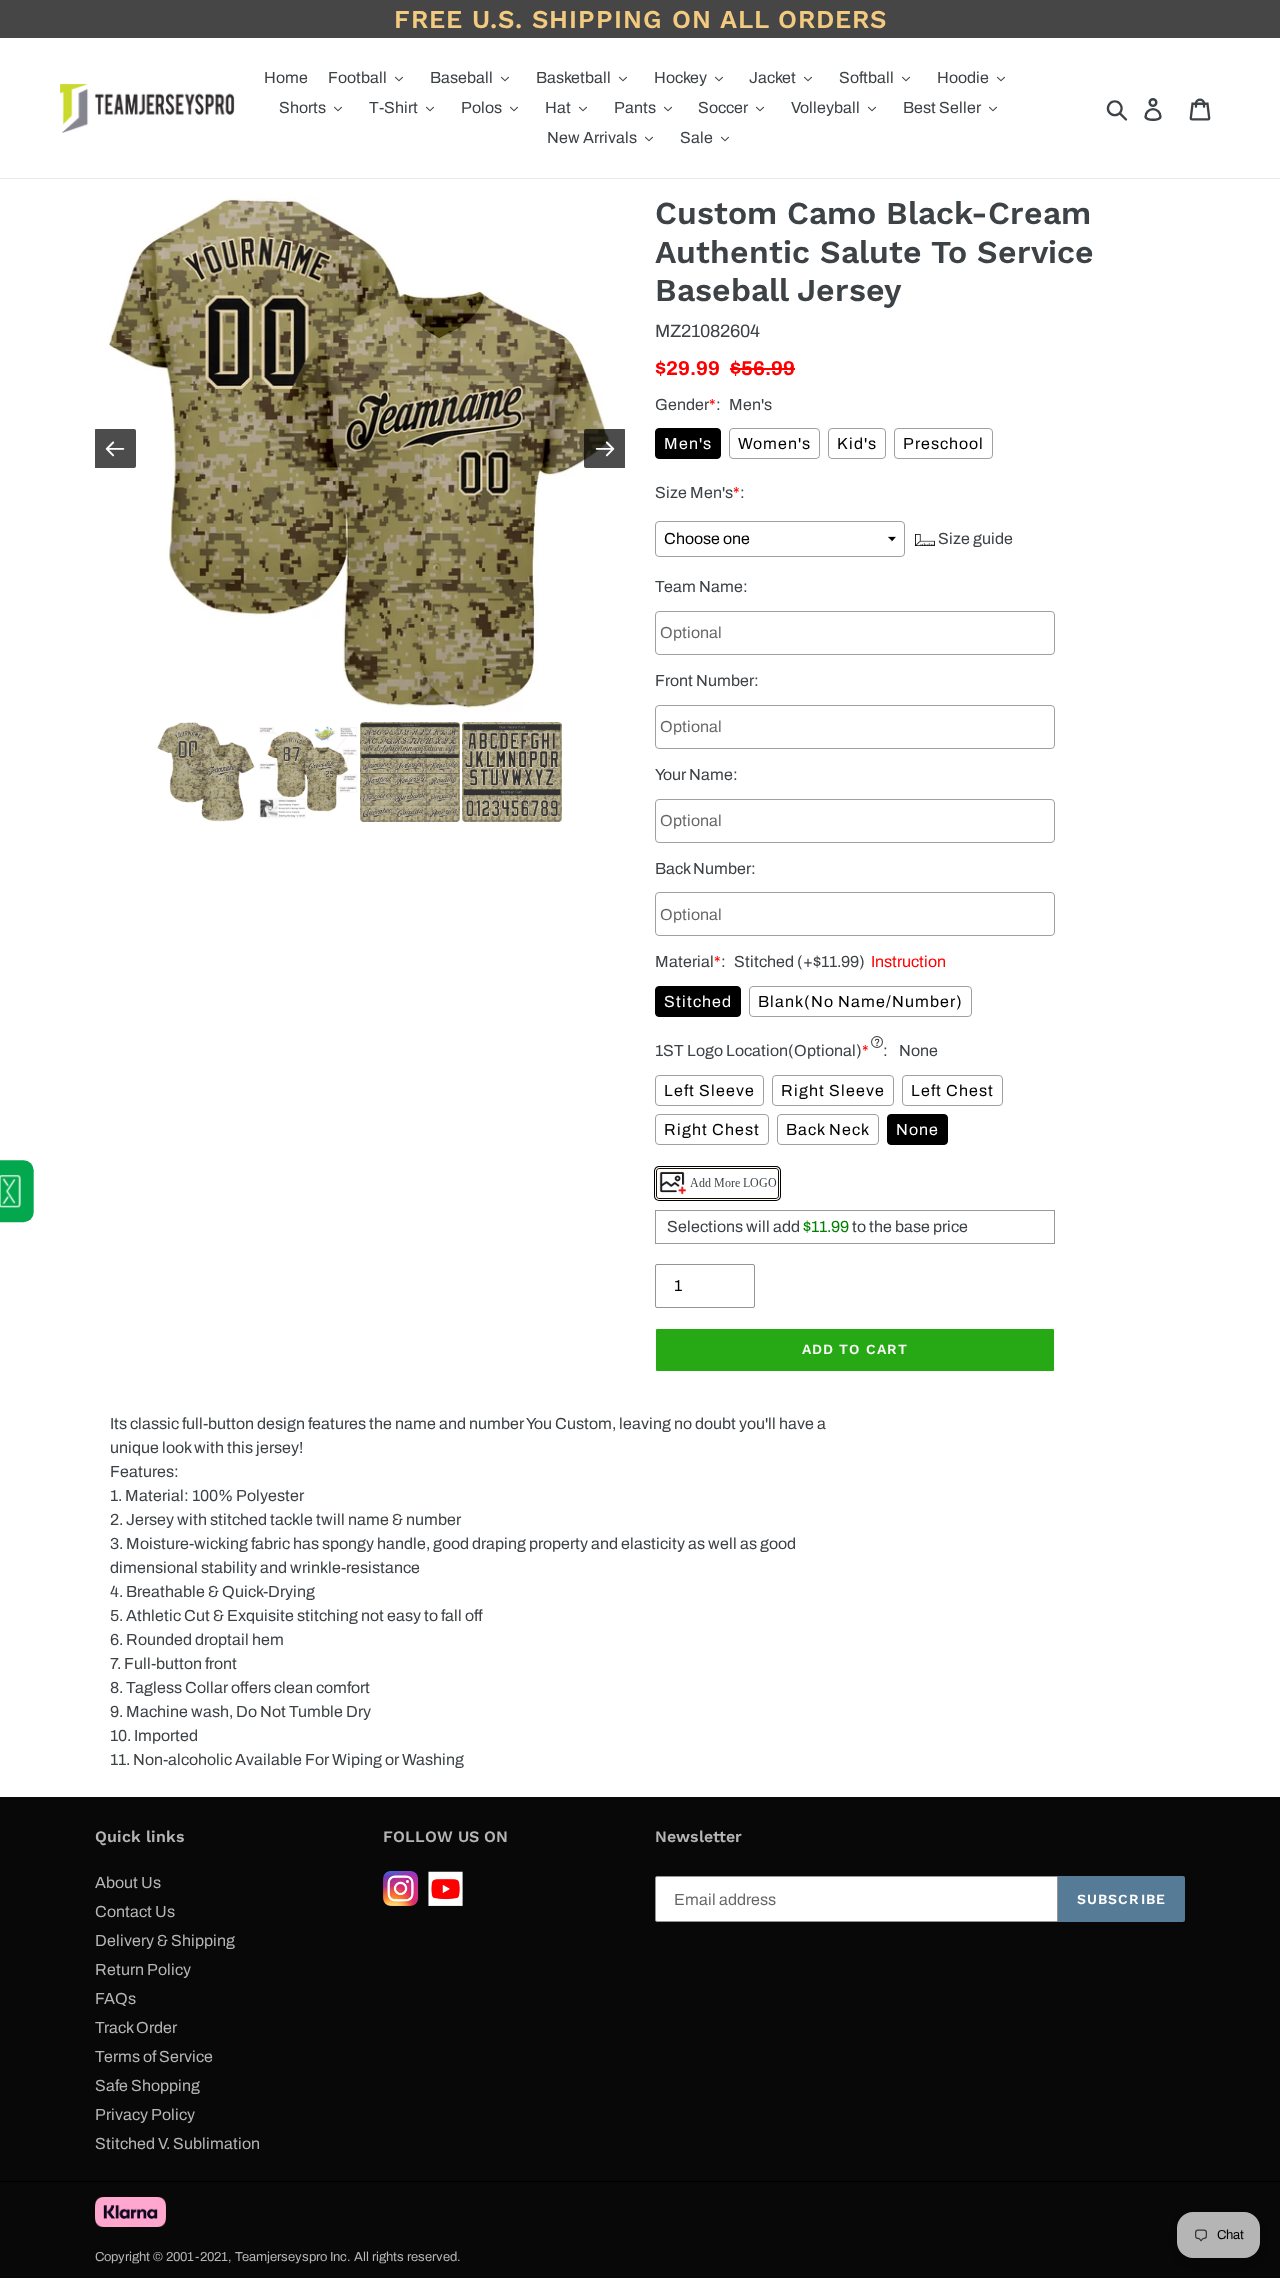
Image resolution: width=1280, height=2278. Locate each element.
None (917, 1129)
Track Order (136, 2027)
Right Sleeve (833, 1090)
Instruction (905, 961)
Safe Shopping (147, 2085)
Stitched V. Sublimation (177, 2143)
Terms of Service (154, 2056)
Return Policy (143, 1969)
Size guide (974, 538)
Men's (688, 443)
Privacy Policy (145, 2114)
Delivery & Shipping (165, 1940)
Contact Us (135, 1911)
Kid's (857, 443)
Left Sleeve (709, 1090)
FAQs (115, 1998)
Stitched (698, 1001)
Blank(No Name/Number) (860, 1001)
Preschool (943, 443)
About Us (128, 1882)
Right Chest (712, 1129)
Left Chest (952, 1090)
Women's (774, 443)
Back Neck (828, 1129)
